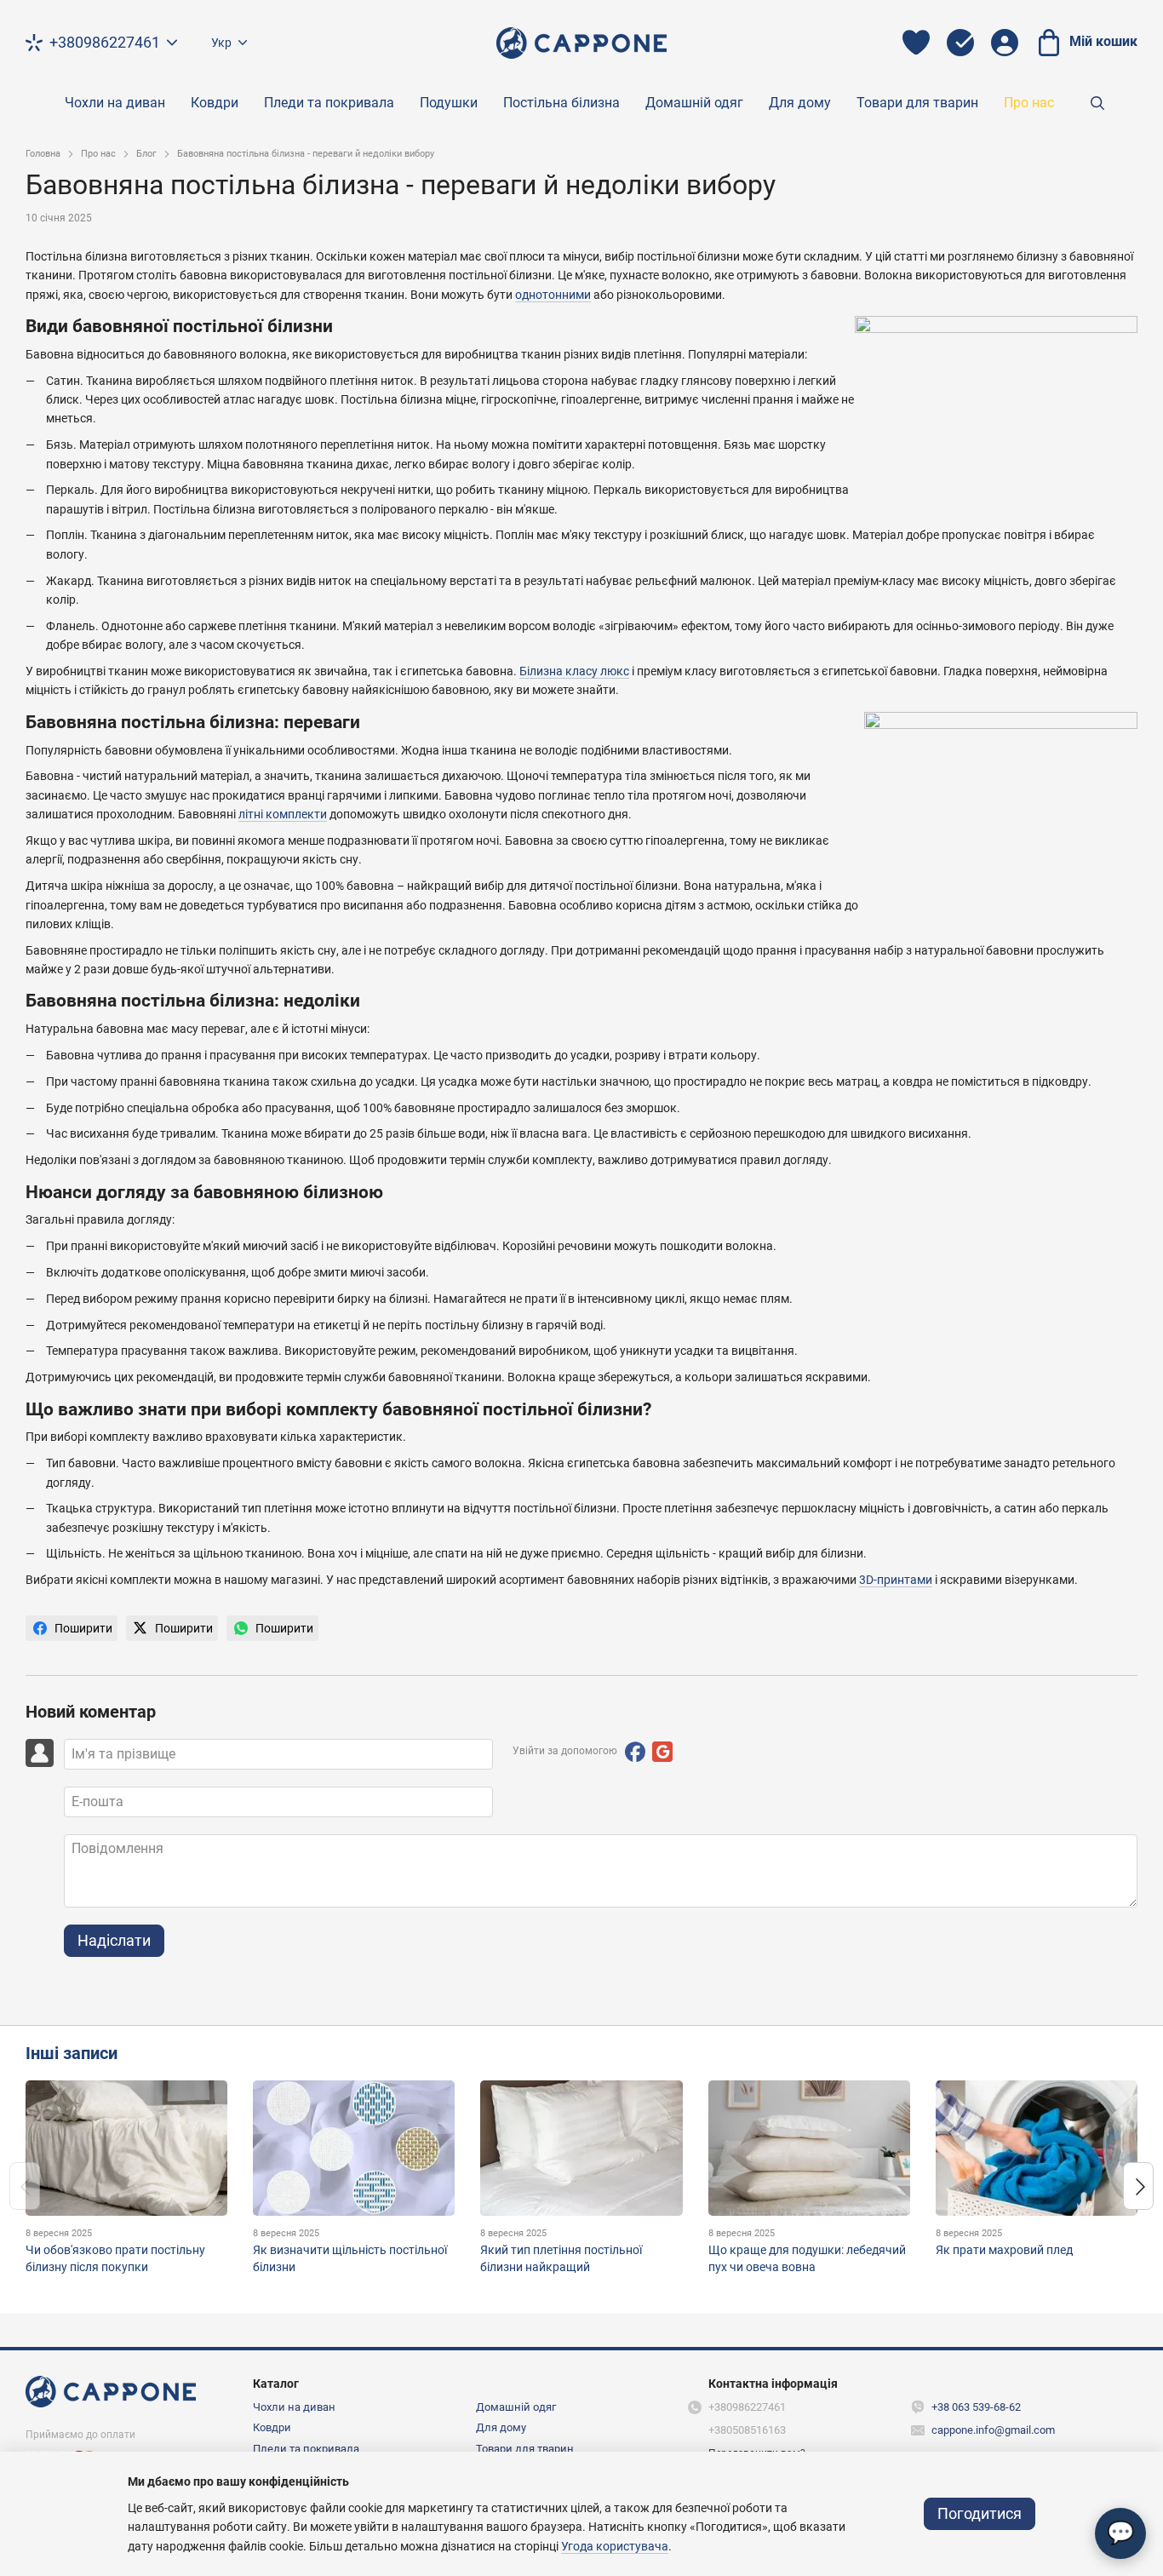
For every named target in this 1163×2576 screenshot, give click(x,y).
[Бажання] (916, 43)
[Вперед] (1138, 2186)
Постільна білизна (561, 103)
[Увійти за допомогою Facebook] (635, 1752)
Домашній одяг (694, 103)
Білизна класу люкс (574, 671)
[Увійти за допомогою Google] (662, 1752)
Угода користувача (615, 2546)
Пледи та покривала (329, 103)
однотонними (553, 295)
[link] (72, 1628)
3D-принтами (896, 1580)
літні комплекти (283, 814)
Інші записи (72, 2053)
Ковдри (215, 103)
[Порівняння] (960, 43)
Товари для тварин (917, 103)
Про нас (1029, 103)
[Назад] (25, 2186)
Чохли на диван (115, 103)
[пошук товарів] (1097, 103)
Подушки (449, 103)
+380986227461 (105, 43)
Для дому (800, 103)
